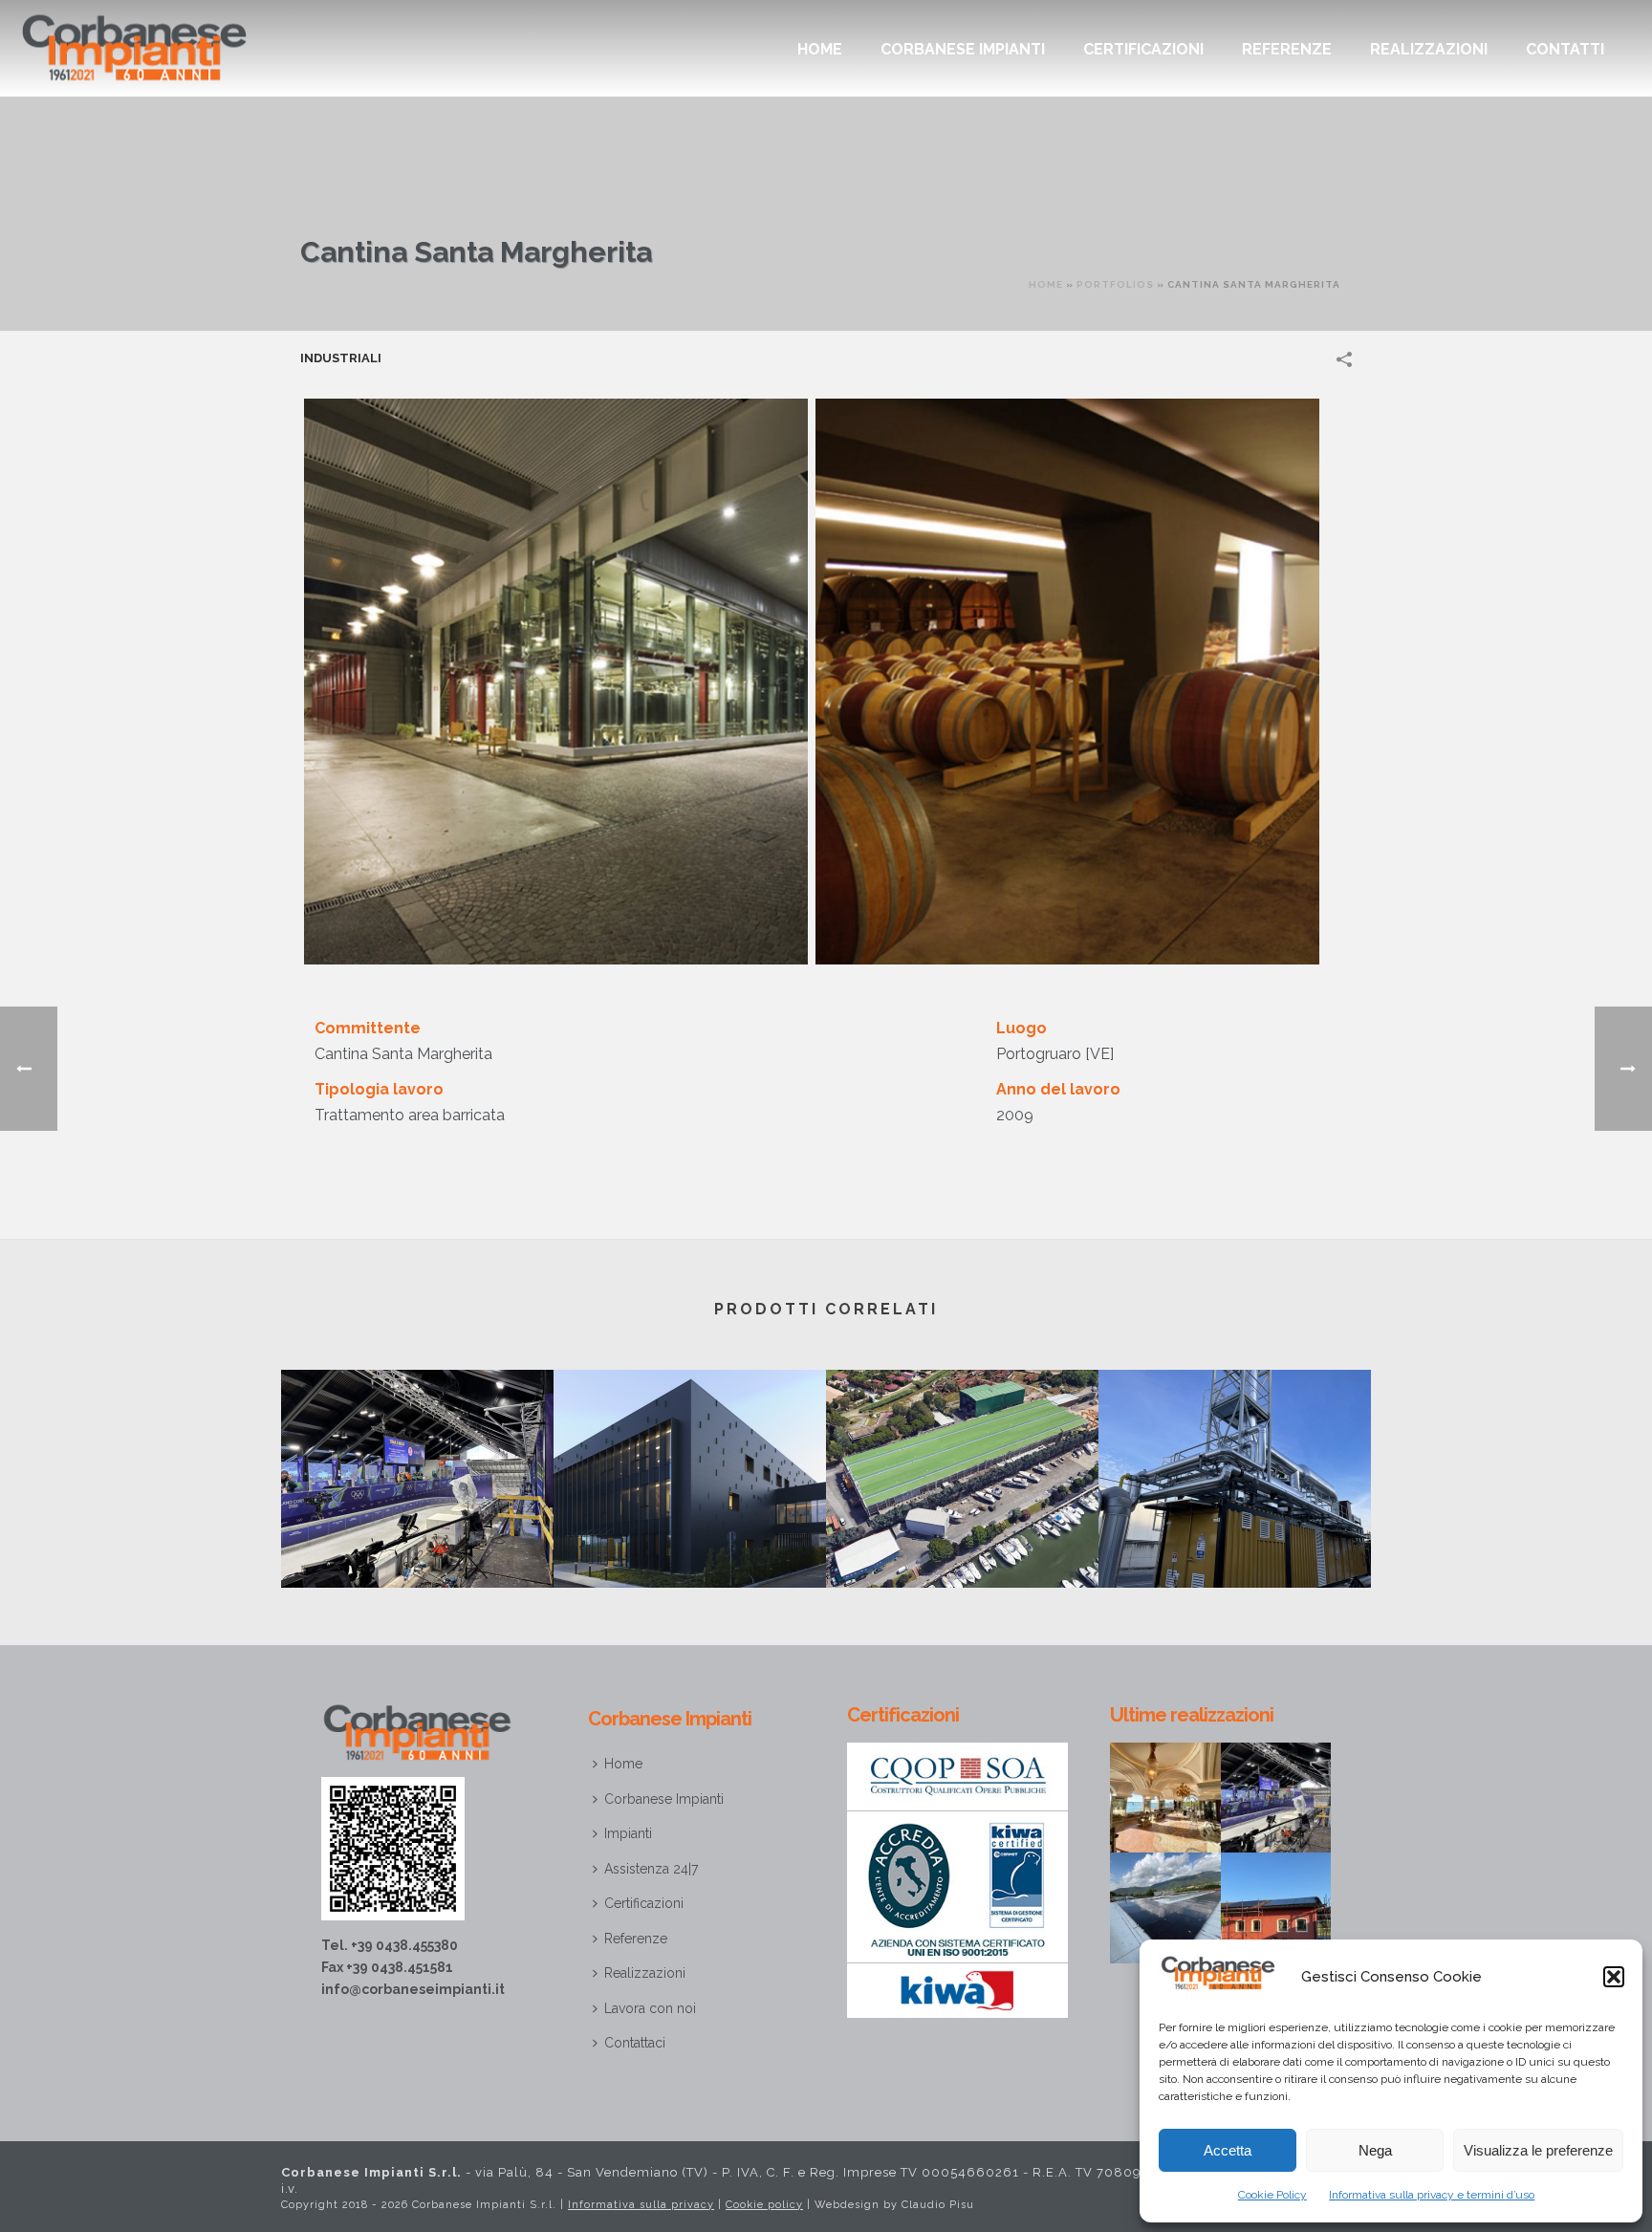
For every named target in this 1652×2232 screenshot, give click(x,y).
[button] (1614, 1977)
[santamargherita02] (556, 682)
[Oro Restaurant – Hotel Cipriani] (1188, 1789)
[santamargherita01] (1067, 682)
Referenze (1287, 49)
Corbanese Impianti (963, 49)
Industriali (341, 358)
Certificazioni (1143, 49)
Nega (1375, 2150)
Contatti (1565, 49)
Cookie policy (764, 2205)
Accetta (1228, 2150)
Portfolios (1115, 284)
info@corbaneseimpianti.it (413, 1989)
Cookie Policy (1272, 2195)
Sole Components (1235, 1537)
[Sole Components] (1235, 1445)
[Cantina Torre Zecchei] (1188, 1900)
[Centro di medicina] (690, 1445)
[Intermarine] (962, 1445)
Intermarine (962, 1537)
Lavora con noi (650, 2008)
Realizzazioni (1429, 49)
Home (820, 49)
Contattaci (635, 2043)
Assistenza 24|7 (651, 1869)
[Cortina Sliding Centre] (417, 1445)
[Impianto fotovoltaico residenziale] (1298, 1900)
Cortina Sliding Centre (417, 1537)
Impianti (628, 1833)
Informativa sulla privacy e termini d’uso (1432, 2195)
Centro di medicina (690, 1537)
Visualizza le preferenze (1538, 2150)
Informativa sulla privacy (641, 2205)
